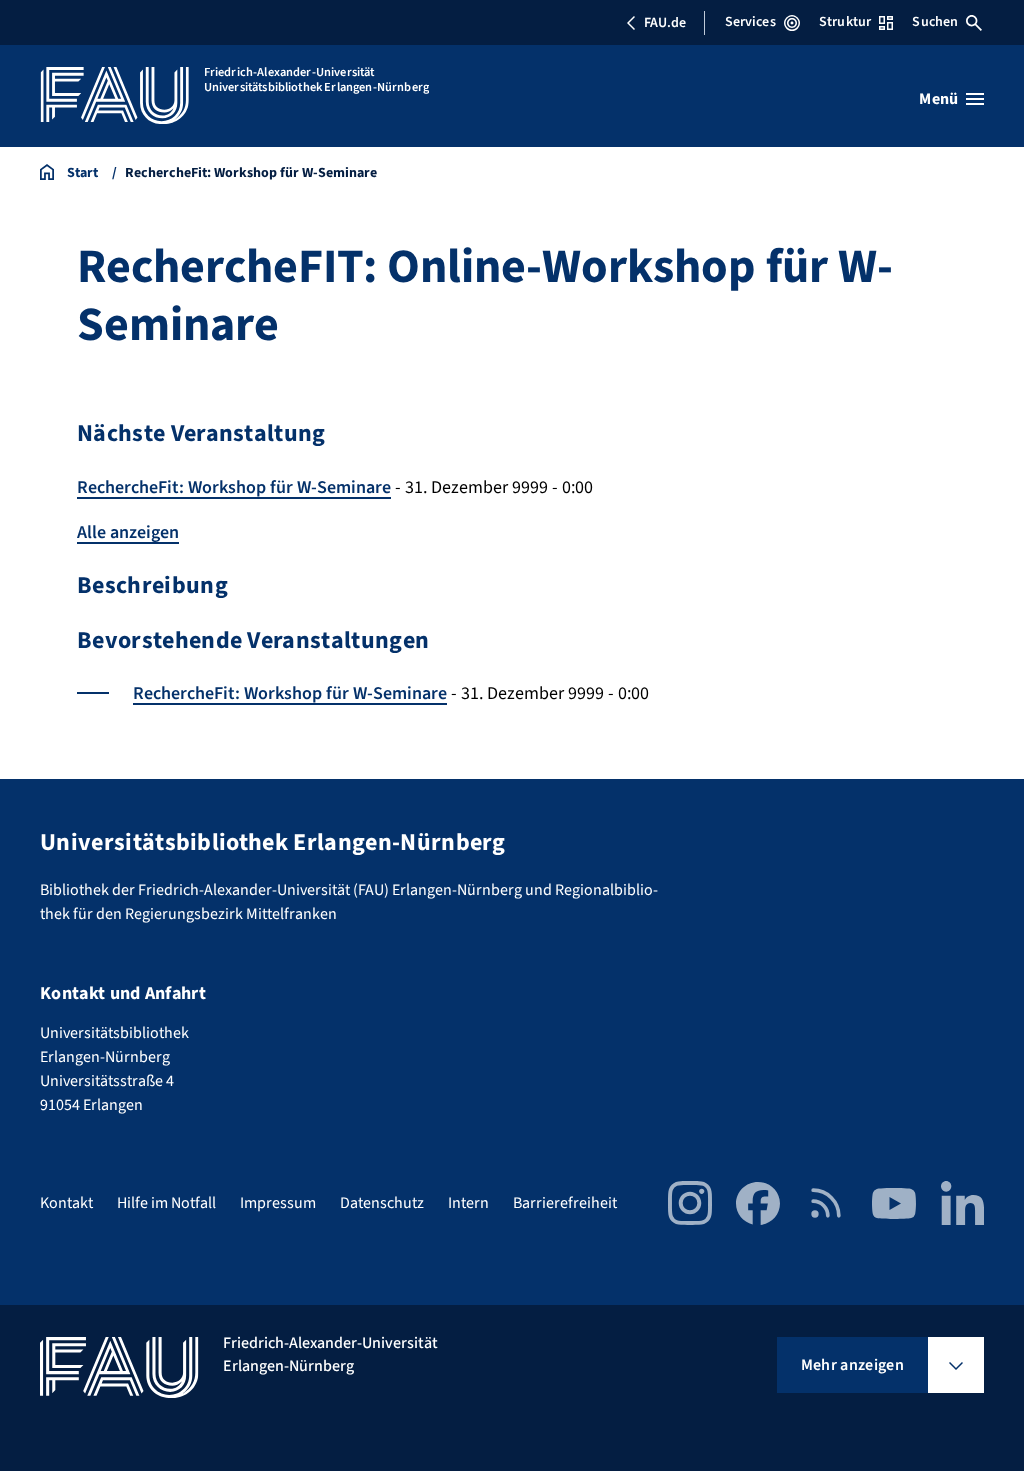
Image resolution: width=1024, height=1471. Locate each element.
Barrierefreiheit (565, 1203)
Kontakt (66, 1203)
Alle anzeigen (128, 532)
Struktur (845, 22)
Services (750, 22)
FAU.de (665, 23)
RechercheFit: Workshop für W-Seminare (234, 487)
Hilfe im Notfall (166, 1203)
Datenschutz (382, 1203)
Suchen (935, 22)
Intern (468, 1203)
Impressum (278, 1203)
